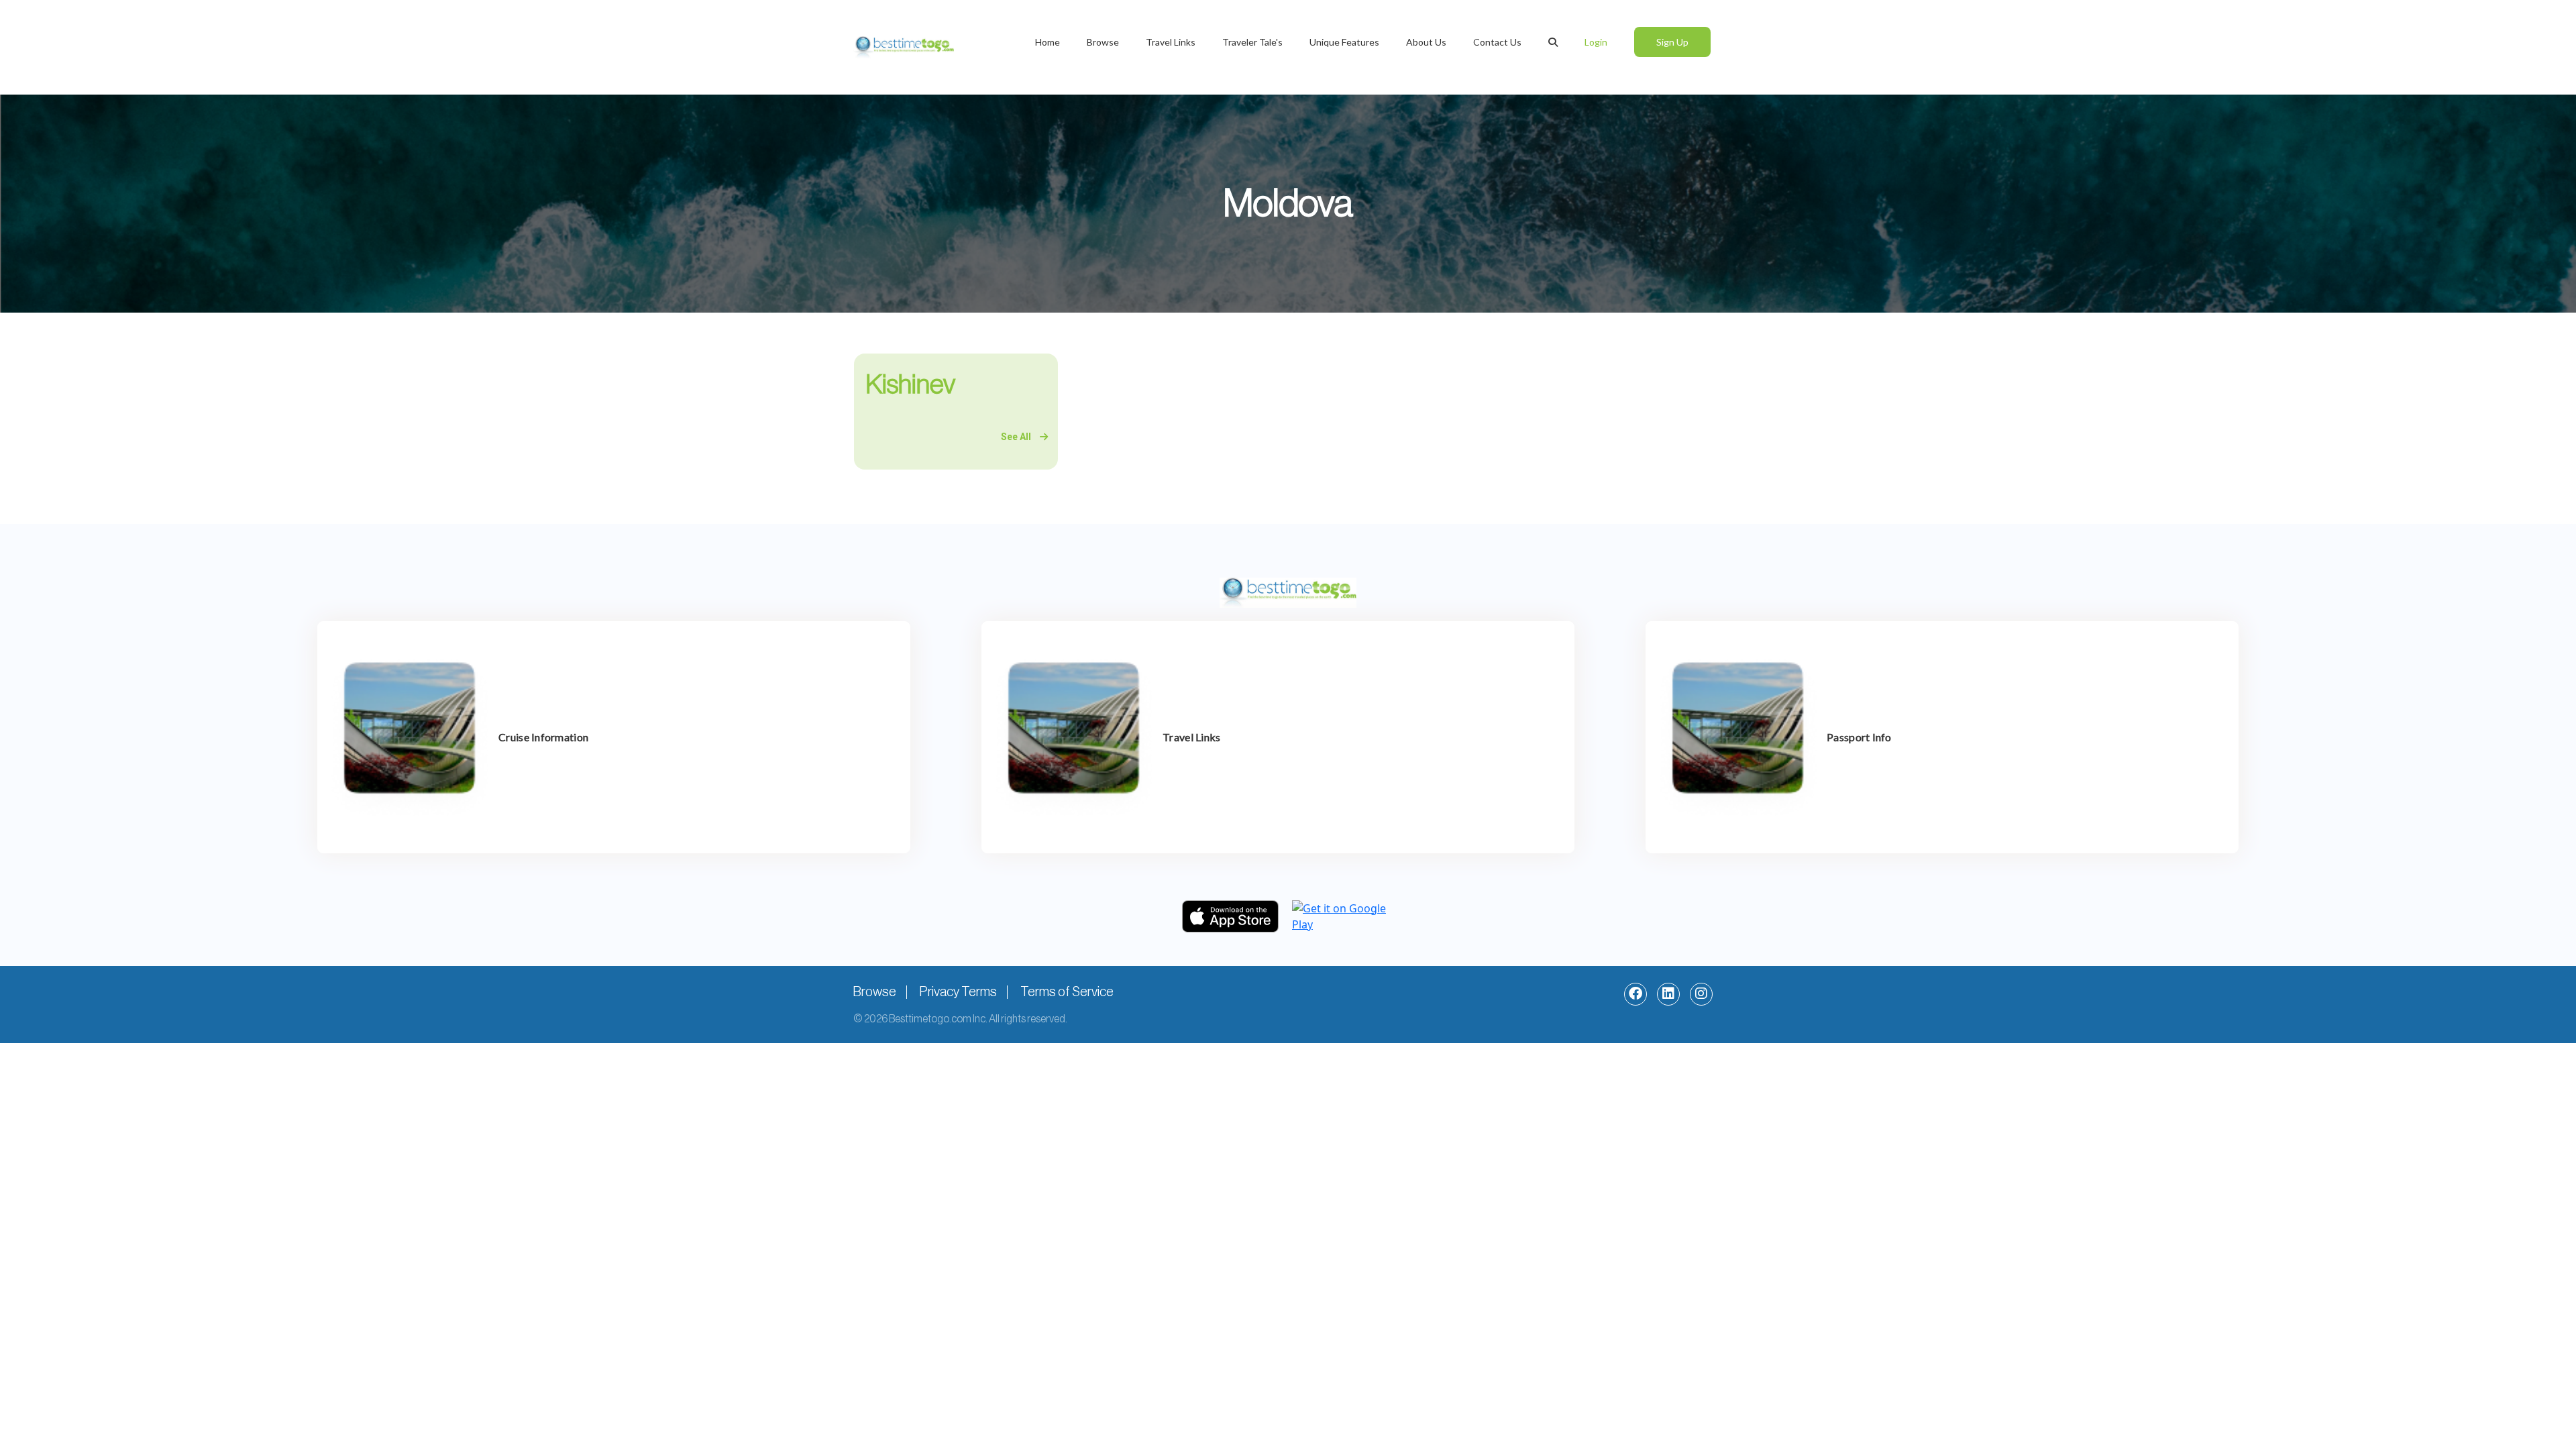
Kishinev (910, 384)
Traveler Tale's (1252, 42)
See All (1017, 437)
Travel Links (1171, 42)
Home (1048, 42)
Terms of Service (1067, 992)
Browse (1103, 42)
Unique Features (1344, 42)
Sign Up (1672, 42)
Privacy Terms (958, 992)
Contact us (1497, 42)
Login (1596, 42)
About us (1426, 42)
